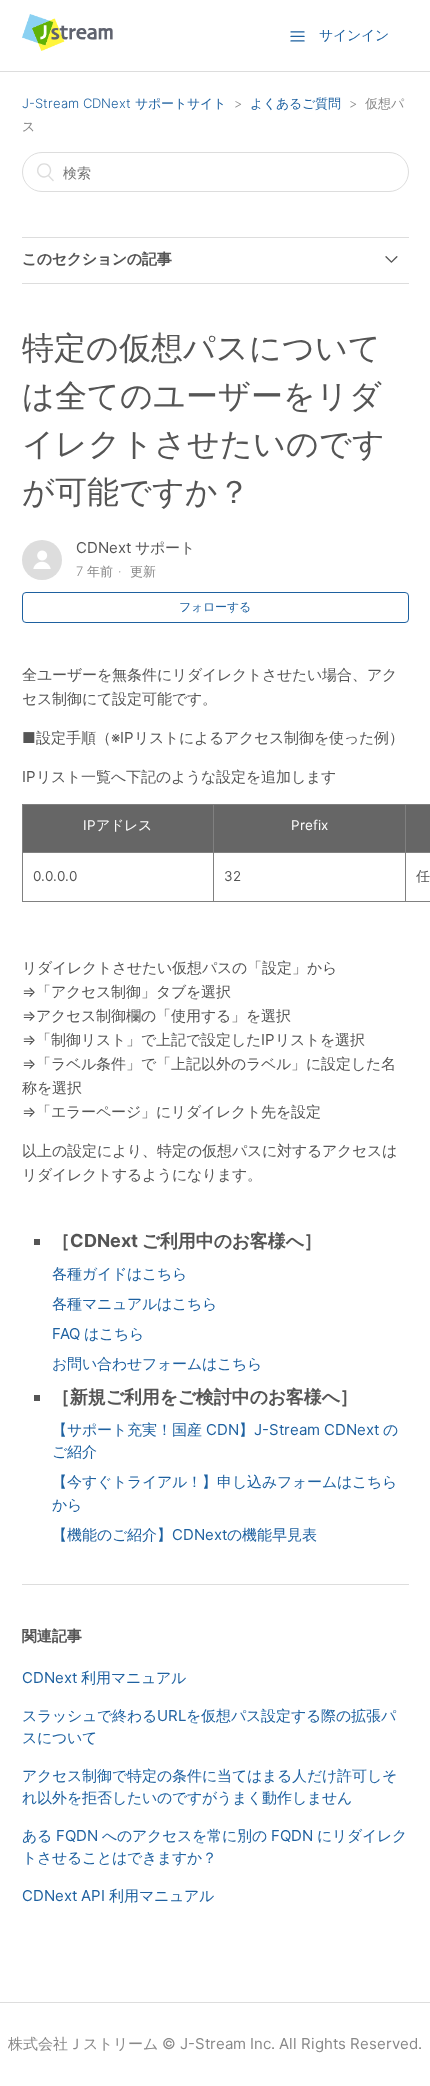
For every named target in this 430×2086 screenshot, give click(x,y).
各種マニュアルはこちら (134, 1303)
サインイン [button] (354, 34)
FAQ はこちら (98, 1333)
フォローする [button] (215, 606)
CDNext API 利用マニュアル (118, 1895)
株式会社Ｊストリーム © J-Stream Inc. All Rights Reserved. (215, 2043)
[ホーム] (67, 45)
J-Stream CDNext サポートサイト (124, 103)
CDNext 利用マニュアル (104, 1677)
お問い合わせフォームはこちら (157, 1363)
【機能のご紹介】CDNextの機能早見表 (184, 1534)
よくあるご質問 (295, 103)
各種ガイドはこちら (119, 1273)
